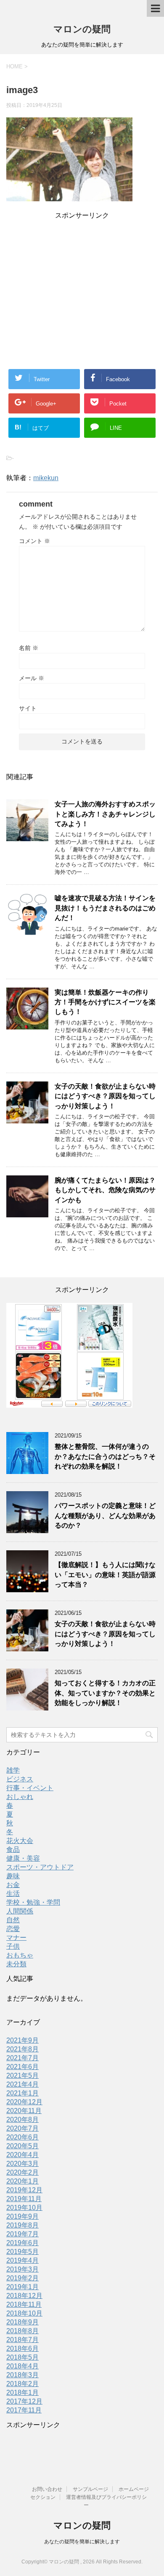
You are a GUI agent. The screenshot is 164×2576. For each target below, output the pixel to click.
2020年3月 (22, 2164)
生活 (13, 1894)
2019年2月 (22, 2278)
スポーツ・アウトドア (40, 1867)
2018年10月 (24, 2313)
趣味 (13, 1876)
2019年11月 (24, 2199)
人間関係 (20, 1911)
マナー (16, 1938)
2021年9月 (22, 2040)
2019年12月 (24, 2190)
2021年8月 (22, 2049)
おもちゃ (20, 1955)
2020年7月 (22, 2128)
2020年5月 (22, 2146)
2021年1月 (22, 2093)
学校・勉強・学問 (33, 1902)
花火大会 (20, 1841)
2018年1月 (22, 2393)
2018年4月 (22, 2366)
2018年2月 (22, 2384)
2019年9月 (22, 2216)
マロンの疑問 (82, 29)
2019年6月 (22, 2243)
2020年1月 (22, 2181)
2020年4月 (22, 2155)
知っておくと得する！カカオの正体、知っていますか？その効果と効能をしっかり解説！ (105, 1693)
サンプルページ (90, 2489)
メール (32, 678)
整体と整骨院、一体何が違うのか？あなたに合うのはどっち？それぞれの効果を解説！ (105, 1456)
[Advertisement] (82, 280)
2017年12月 (24, 2401)
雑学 (13, 1770)
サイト (28, 708)
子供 (13, 1946)
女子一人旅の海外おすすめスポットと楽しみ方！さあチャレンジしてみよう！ (105, 814)
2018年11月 (24, 2304)
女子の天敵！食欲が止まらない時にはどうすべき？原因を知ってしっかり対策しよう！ (105, 1096)
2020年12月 (24, 2102)
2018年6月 (22, 2349)
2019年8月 (22, 2225)
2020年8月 (22, 2120)
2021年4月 (22, 2084)
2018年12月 (24, 2296)
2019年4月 (22, 2260)
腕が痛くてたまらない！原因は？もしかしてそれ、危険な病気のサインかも (105, 1190)
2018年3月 (22, 2375)
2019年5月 (22, 2252)
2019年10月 (24, 2208)
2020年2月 (22, 2172)
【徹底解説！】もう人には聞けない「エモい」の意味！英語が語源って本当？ (105, 1575)
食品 (13, 1849)
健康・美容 (23, 1858)
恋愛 (13, 1929)
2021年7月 (22, 2058)
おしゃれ (20, 1797)
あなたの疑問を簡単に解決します (82, 2542)
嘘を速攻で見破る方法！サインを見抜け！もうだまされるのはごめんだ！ (105, 908)
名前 (29, 648)
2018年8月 (22, 2331)
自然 (13, 1920)
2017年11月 (24, 2410)
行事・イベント (30, 1788)
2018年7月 (22, 2340)
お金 (13, 1885)
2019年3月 (22, 2269)
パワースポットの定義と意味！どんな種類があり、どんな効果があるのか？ (105, 1515)
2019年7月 (22, 2234)
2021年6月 (22, 2067)
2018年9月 (22, 2322)
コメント (34, 541)
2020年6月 (22, 2137)
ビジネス (20, 1779)
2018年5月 (22, 2357)
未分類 (16, 1964)
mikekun (46, 478)
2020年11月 (24, 2111)
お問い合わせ (47, 2489)
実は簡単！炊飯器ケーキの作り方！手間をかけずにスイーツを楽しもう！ (105, 1002)
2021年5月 (22, 2076)
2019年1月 (22, 2287)
